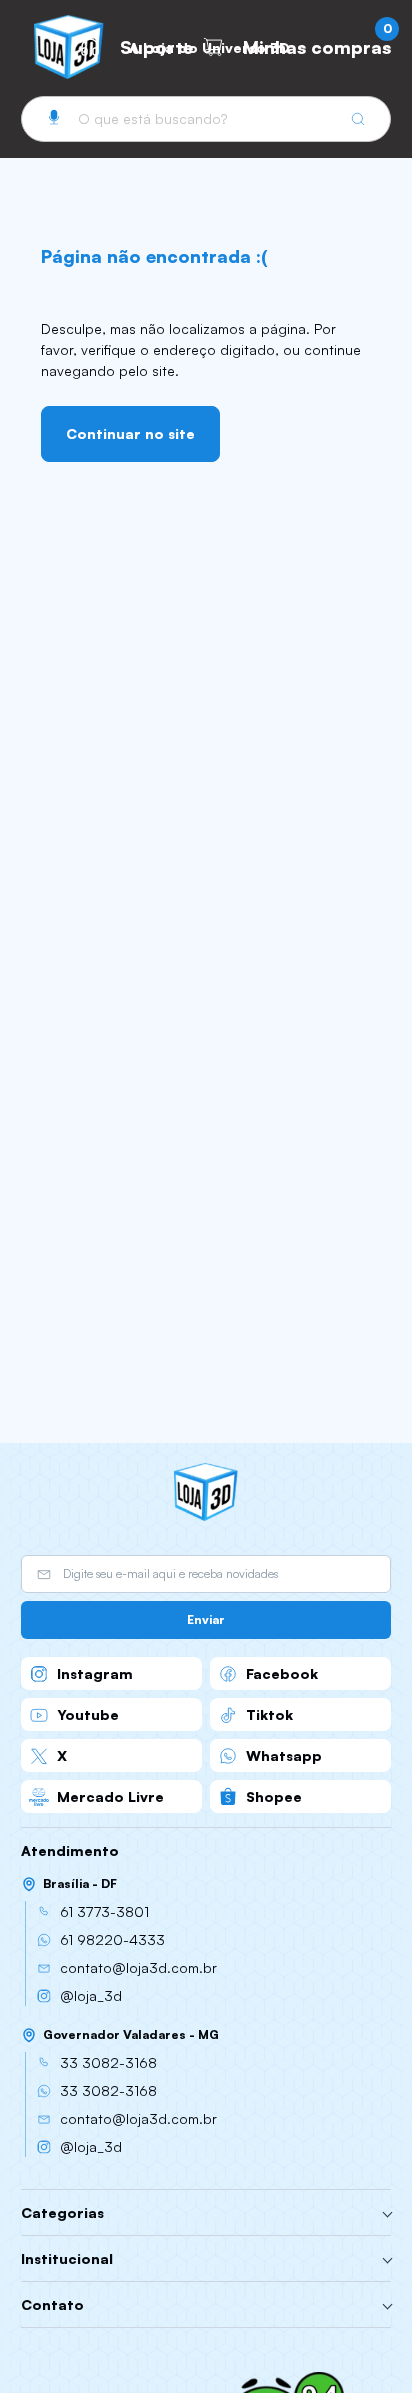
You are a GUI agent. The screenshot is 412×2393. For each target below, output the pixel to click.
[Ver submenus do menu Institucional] (387, 2259)
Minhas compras (317, 42)
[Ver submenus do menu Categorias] (387, 2213)
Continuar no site (130, 433)
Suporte (156, 47)
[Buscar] (358, 119)
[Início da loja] (69, 47)
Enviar (206, 1619)
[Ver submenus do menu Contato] (387, 2305)
